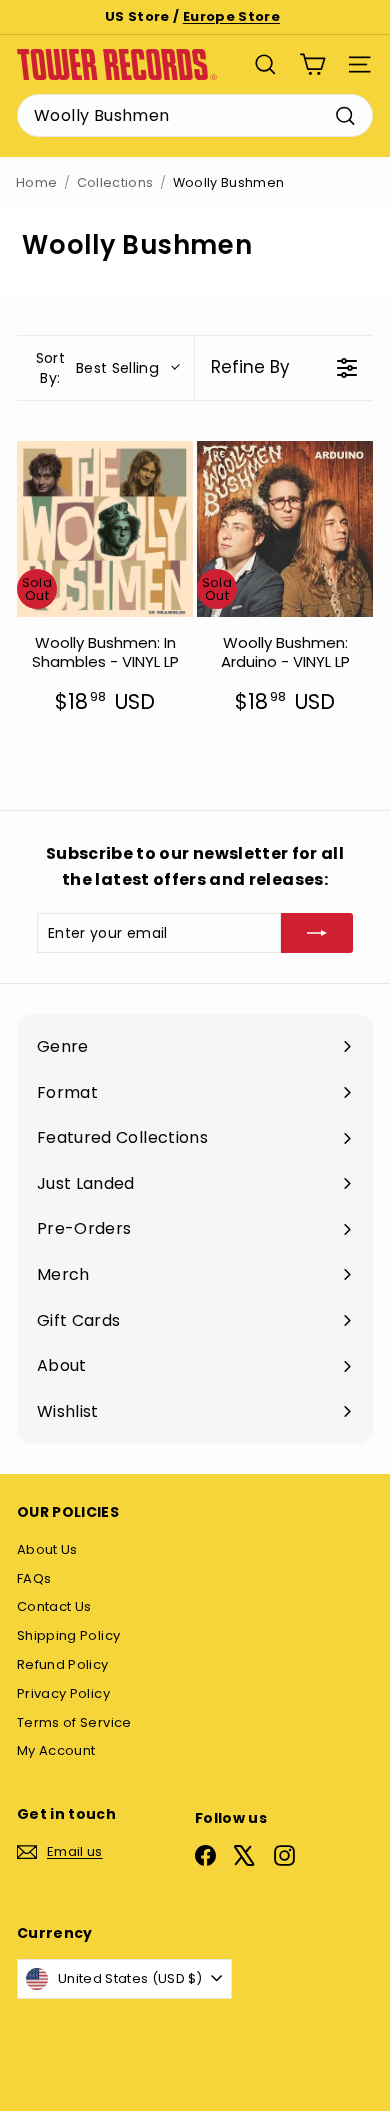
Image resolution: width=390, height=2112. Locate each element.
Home (36, 182)
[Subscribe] (317, 933)
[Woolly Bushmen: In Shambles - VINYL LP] (105, 529)
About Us (47, 1549)
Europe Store (231, 16)
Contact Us (54, 1606)
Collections (115, 182)
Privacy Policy (63, 1693)
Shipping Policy (68, 1635)
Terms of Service (74, 1722)
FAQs (34, 1578)
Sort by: (97, 368)
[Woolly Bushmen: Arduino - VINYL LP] (285, 529)
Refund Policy (63, 1664)
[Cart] (312, 64)
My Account (56, 1750)
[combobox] (195, 116)
